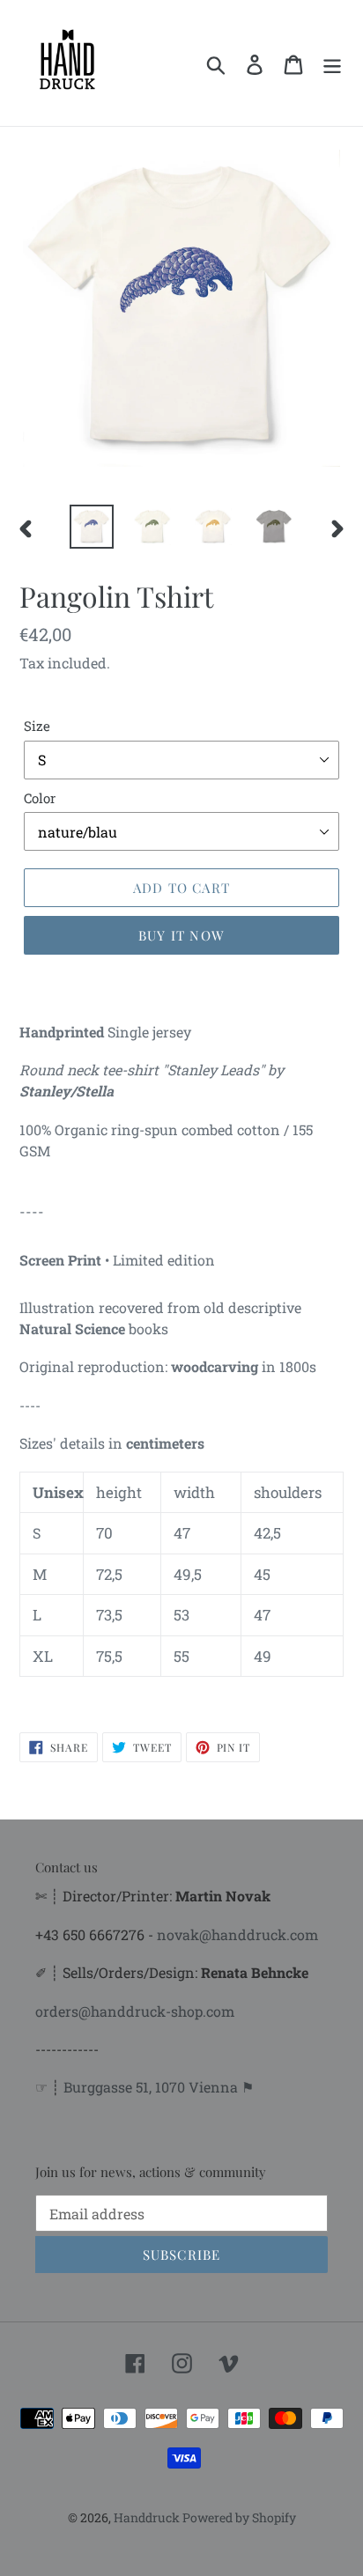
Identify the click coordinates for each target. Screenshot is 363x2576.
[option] (92, 527)
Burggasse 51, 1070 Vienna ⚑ (159, 2087)
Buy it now (181, 935)
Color (40, 798)
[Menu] (332, 63)
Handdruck (148, 2517)
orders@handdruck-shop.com (135, 2011)
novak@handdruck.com (237, 1934)
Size (37, 726)
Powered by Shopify (239, 2517)
